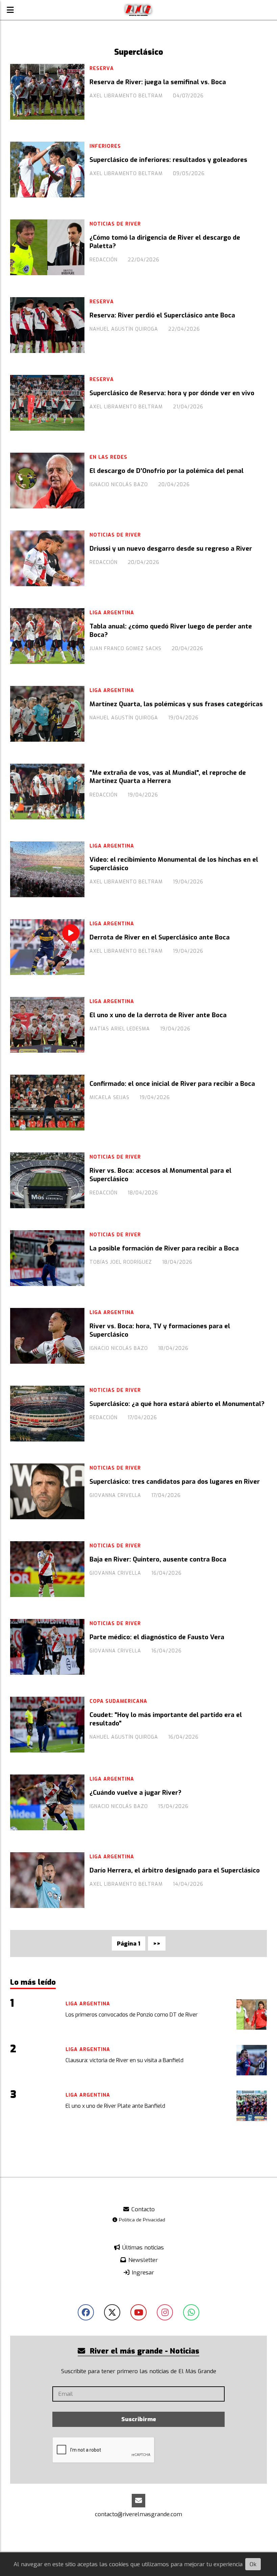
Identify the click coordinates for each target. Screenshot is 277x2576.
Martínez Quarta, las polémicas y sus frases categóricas (176, 704)
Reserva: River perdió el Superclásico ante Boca (162, 315)
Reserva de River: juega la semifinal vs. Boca (158, 82)
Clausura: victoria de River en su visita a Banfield (124, 2060)
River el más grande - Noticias (144, 2351)
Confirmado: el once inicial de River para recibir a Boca (172, 1084)
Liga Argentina (112, 613)
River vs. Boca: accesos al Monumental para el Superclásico (160, 1175)
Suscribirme (139, 2419)
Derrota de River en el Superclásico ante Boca (160, 937)
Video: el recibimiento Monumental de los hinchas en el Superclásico (174, 864)
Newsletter (142, 2260)
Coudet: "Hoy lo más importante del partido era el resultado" (166, 1719)
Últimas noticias (142, 2248)
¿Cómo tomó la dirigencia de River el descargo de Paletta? (165, 242)
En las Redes (108, 457)
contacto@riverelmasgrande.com (138, 2514)
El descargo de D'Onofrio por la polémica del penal (167, 471)
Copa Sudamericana (118, 1701)
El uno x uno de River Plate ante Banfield (115, 2106)
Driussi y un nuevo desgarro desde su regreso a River (171, 549)
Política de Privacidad (141, 2220)
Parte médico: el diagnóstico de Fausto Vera (157, 1637)
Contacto (142, 2209)
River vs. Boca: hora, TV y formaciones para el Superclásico (160, 1330)
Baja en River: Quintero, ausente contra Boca (158, 1559)
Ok (253, 2564)
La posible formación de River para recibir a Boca (164, 1248)
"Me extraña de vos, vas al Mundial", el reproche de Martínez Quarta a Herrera (168, 777)
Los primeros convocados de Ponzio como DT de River (132, 2015)
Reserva (102, 68)
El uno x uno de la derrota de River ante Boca (158, 1015)
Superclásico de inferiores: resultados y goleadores (168, 160)
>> (157, 1944)
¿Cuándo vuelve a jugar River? (135, 1793)
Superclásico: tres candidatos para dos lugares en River (175, 1482)
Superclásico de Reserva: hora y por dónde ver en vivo (172, 393)
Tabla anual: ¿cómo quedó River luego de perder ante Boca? (171, 630)
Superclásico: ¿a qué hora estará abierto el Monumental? (177, 1404)
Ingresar (142, 2273)
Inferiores (105, 146)
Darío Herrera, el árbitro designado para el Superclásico (175, 1870)
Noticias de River (115, 224)
